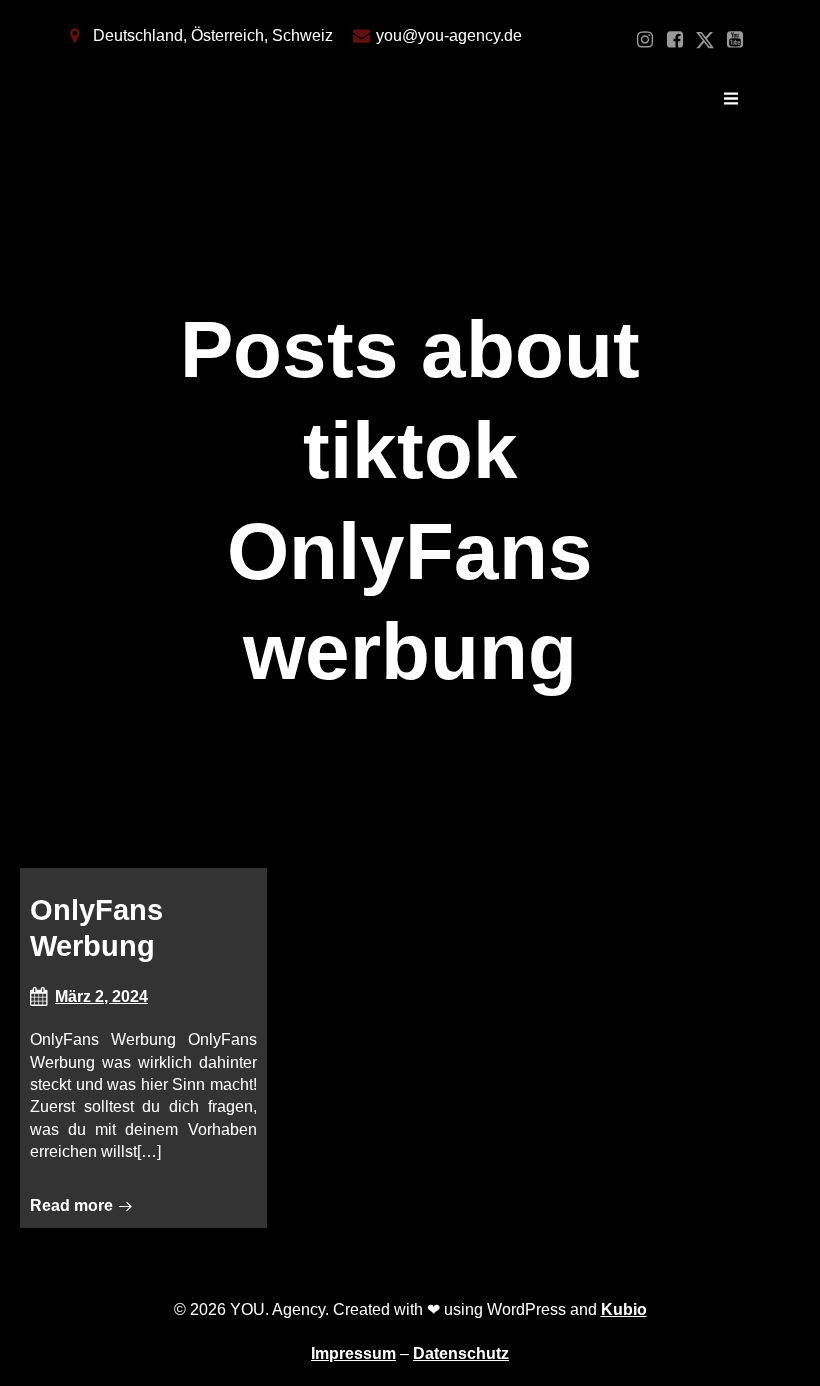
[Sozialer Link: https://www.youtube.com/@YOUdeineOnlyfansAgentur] (735, 40)
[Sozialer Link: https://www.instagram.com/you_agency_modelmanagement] (645, 40)
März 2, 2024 (101, 996)
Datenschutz (461, 1353)
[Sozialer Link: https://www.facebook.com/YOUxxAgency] (675, 40)
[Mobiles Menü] (731, 99)
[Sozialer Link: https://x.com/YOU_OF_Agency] (705, 40)
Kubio (624, 1309)
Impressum (353, 1353)
